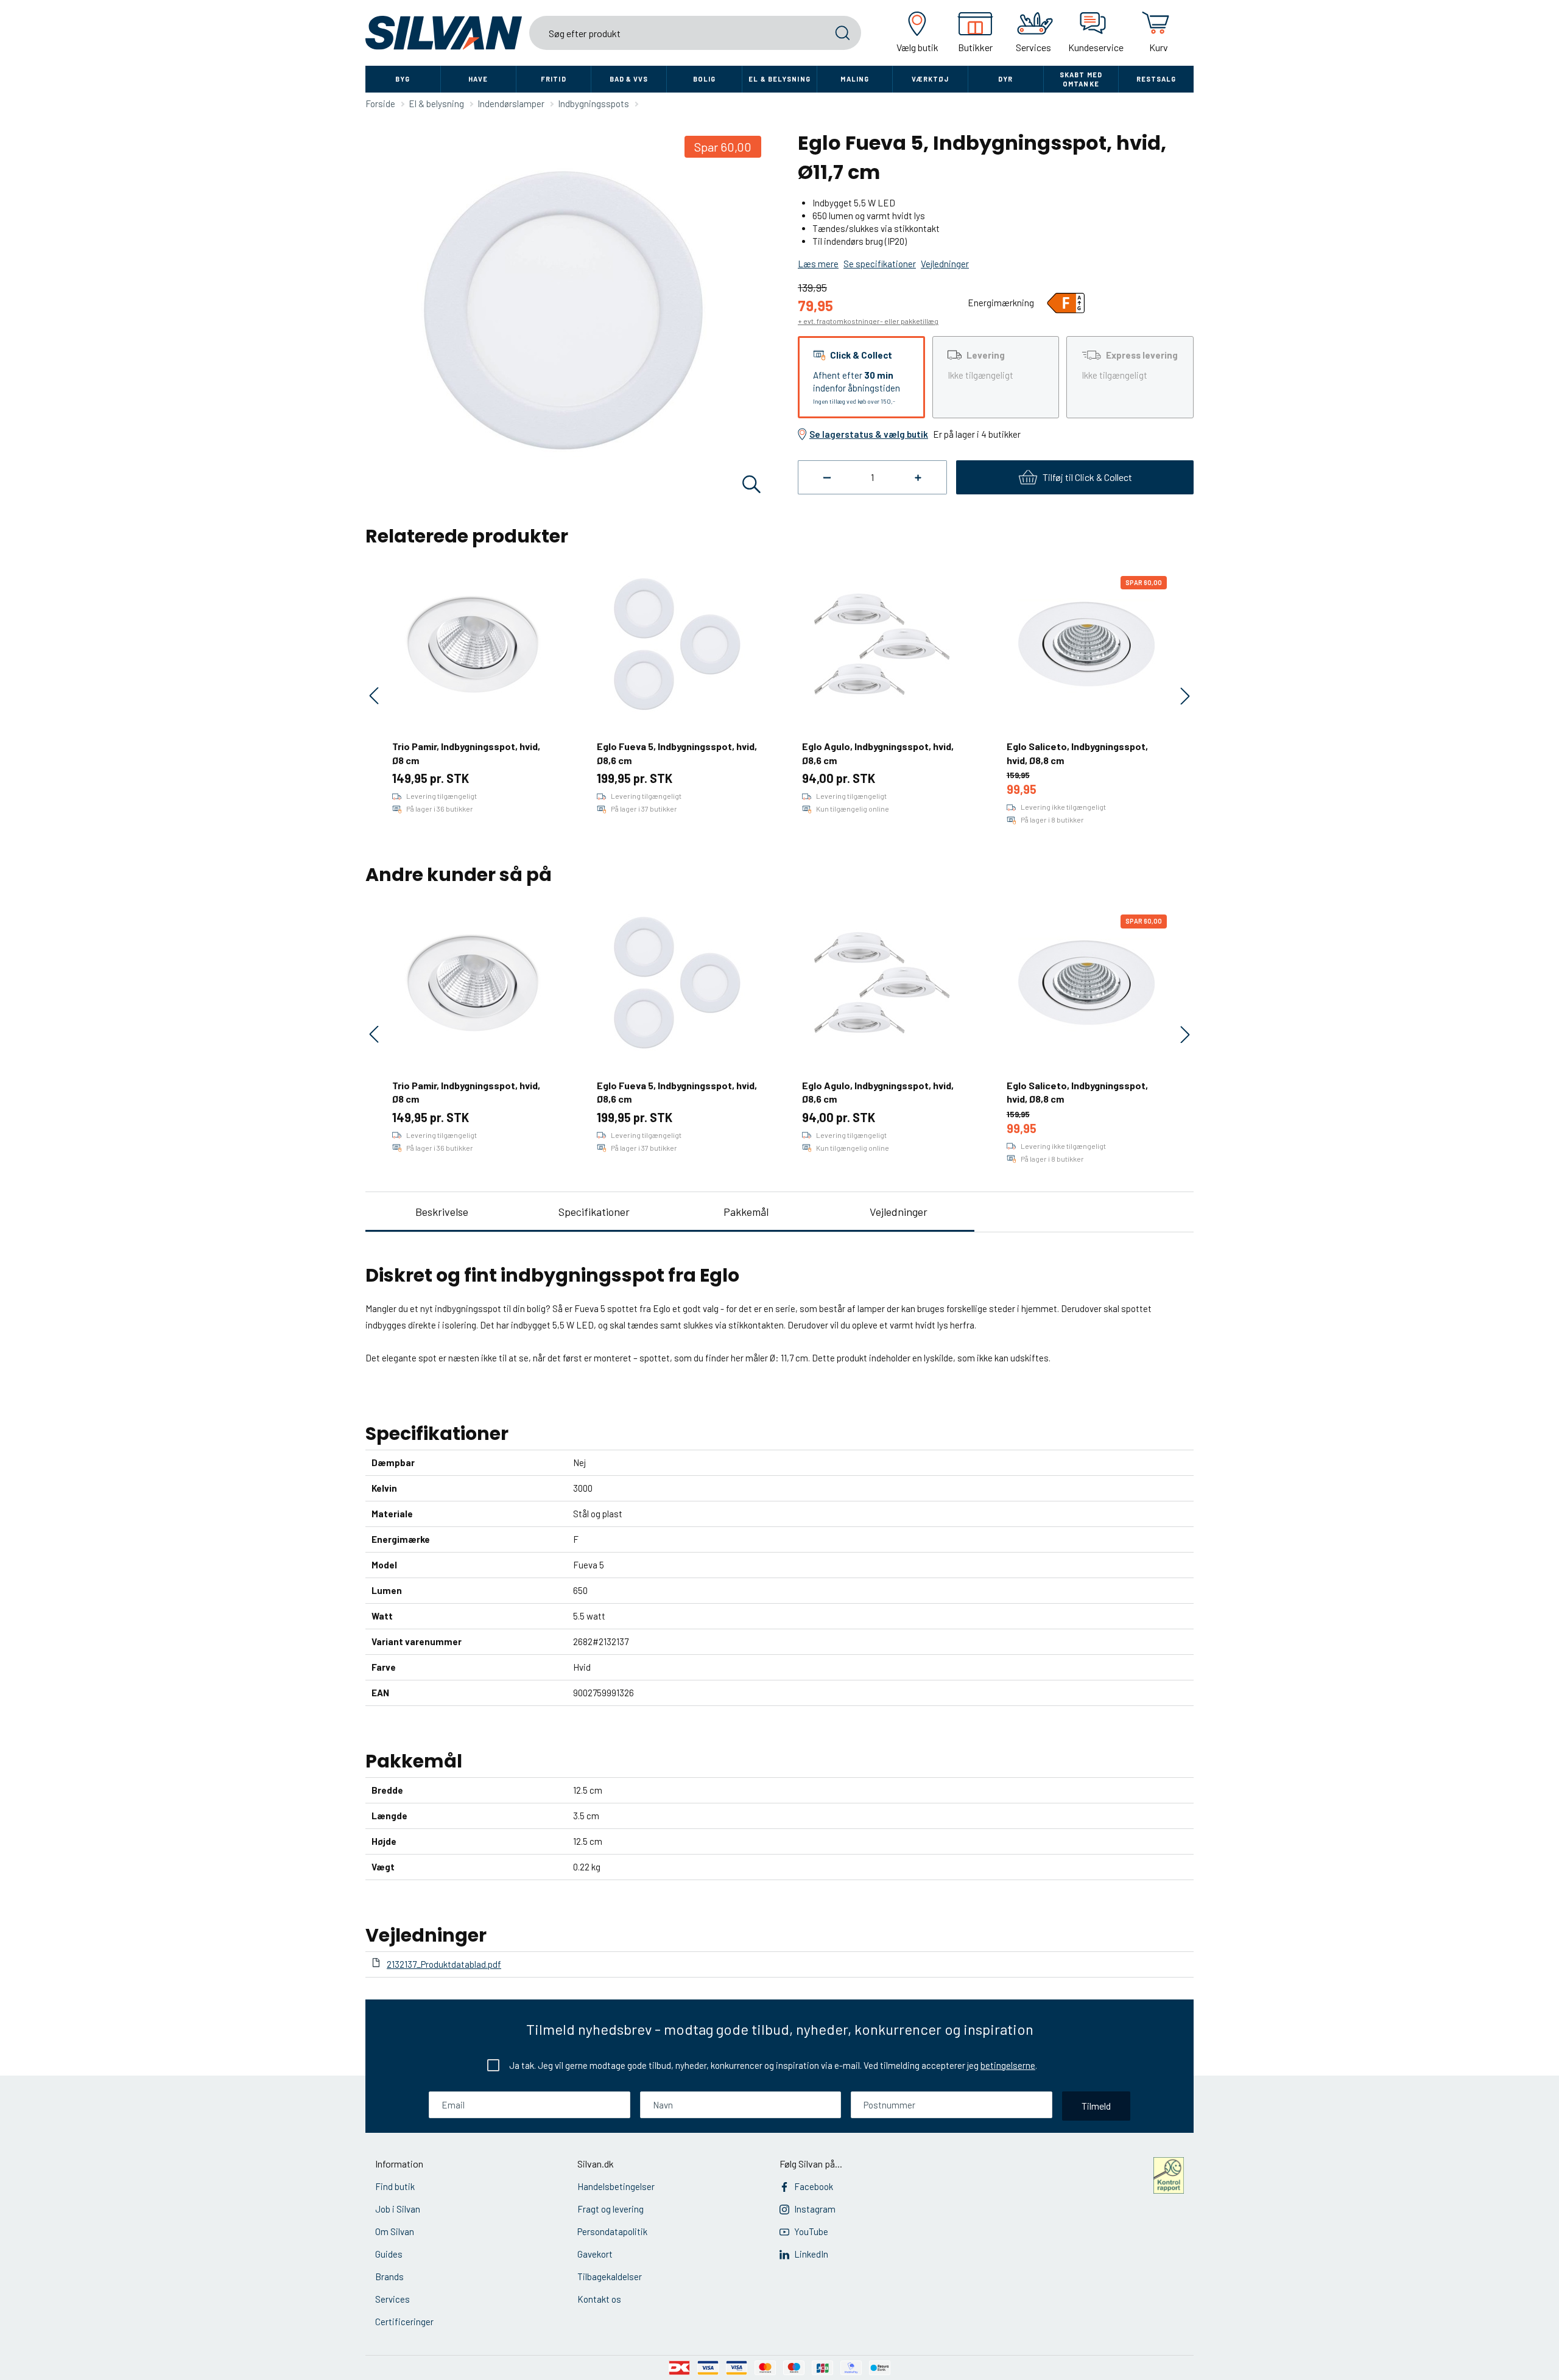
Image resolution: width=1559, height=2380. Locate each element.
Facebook (814, 2186)
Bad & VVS (629, 79)
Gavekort (595, 2254)
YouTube (811, 2231)
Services (392, 2299)
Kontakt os (599, 2299)
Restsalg (1156, 79)
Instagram (815, 2209)
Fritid (554, 79)
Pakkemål (746, 1212)
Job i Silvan (398, 2209)
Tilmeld (1096, 2106)
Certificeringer (404, 2322)
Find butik (395, 2186)
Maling (855, 79)
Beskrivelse (442, 1212)
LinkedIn (811, 2254)
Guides (389, 2254)
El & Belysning (779, 79)
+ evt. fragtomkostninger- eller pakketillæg (868, 321)
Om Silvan (395, 2231)
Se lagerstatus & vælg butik (869, 434)
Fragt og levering (611, 2209)
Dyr (1005, 79)
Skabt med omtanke (1081, 79)
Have (478, 79)
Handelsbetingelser (616, 2186)
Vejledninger (899, 1212)
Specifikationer (594, 1212)
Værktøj (931, 79)
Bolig (705, 79)
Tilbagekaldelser (610, 2276)
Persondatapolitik (612, 2231)
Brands (389, 2276)
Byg (403, 79)
